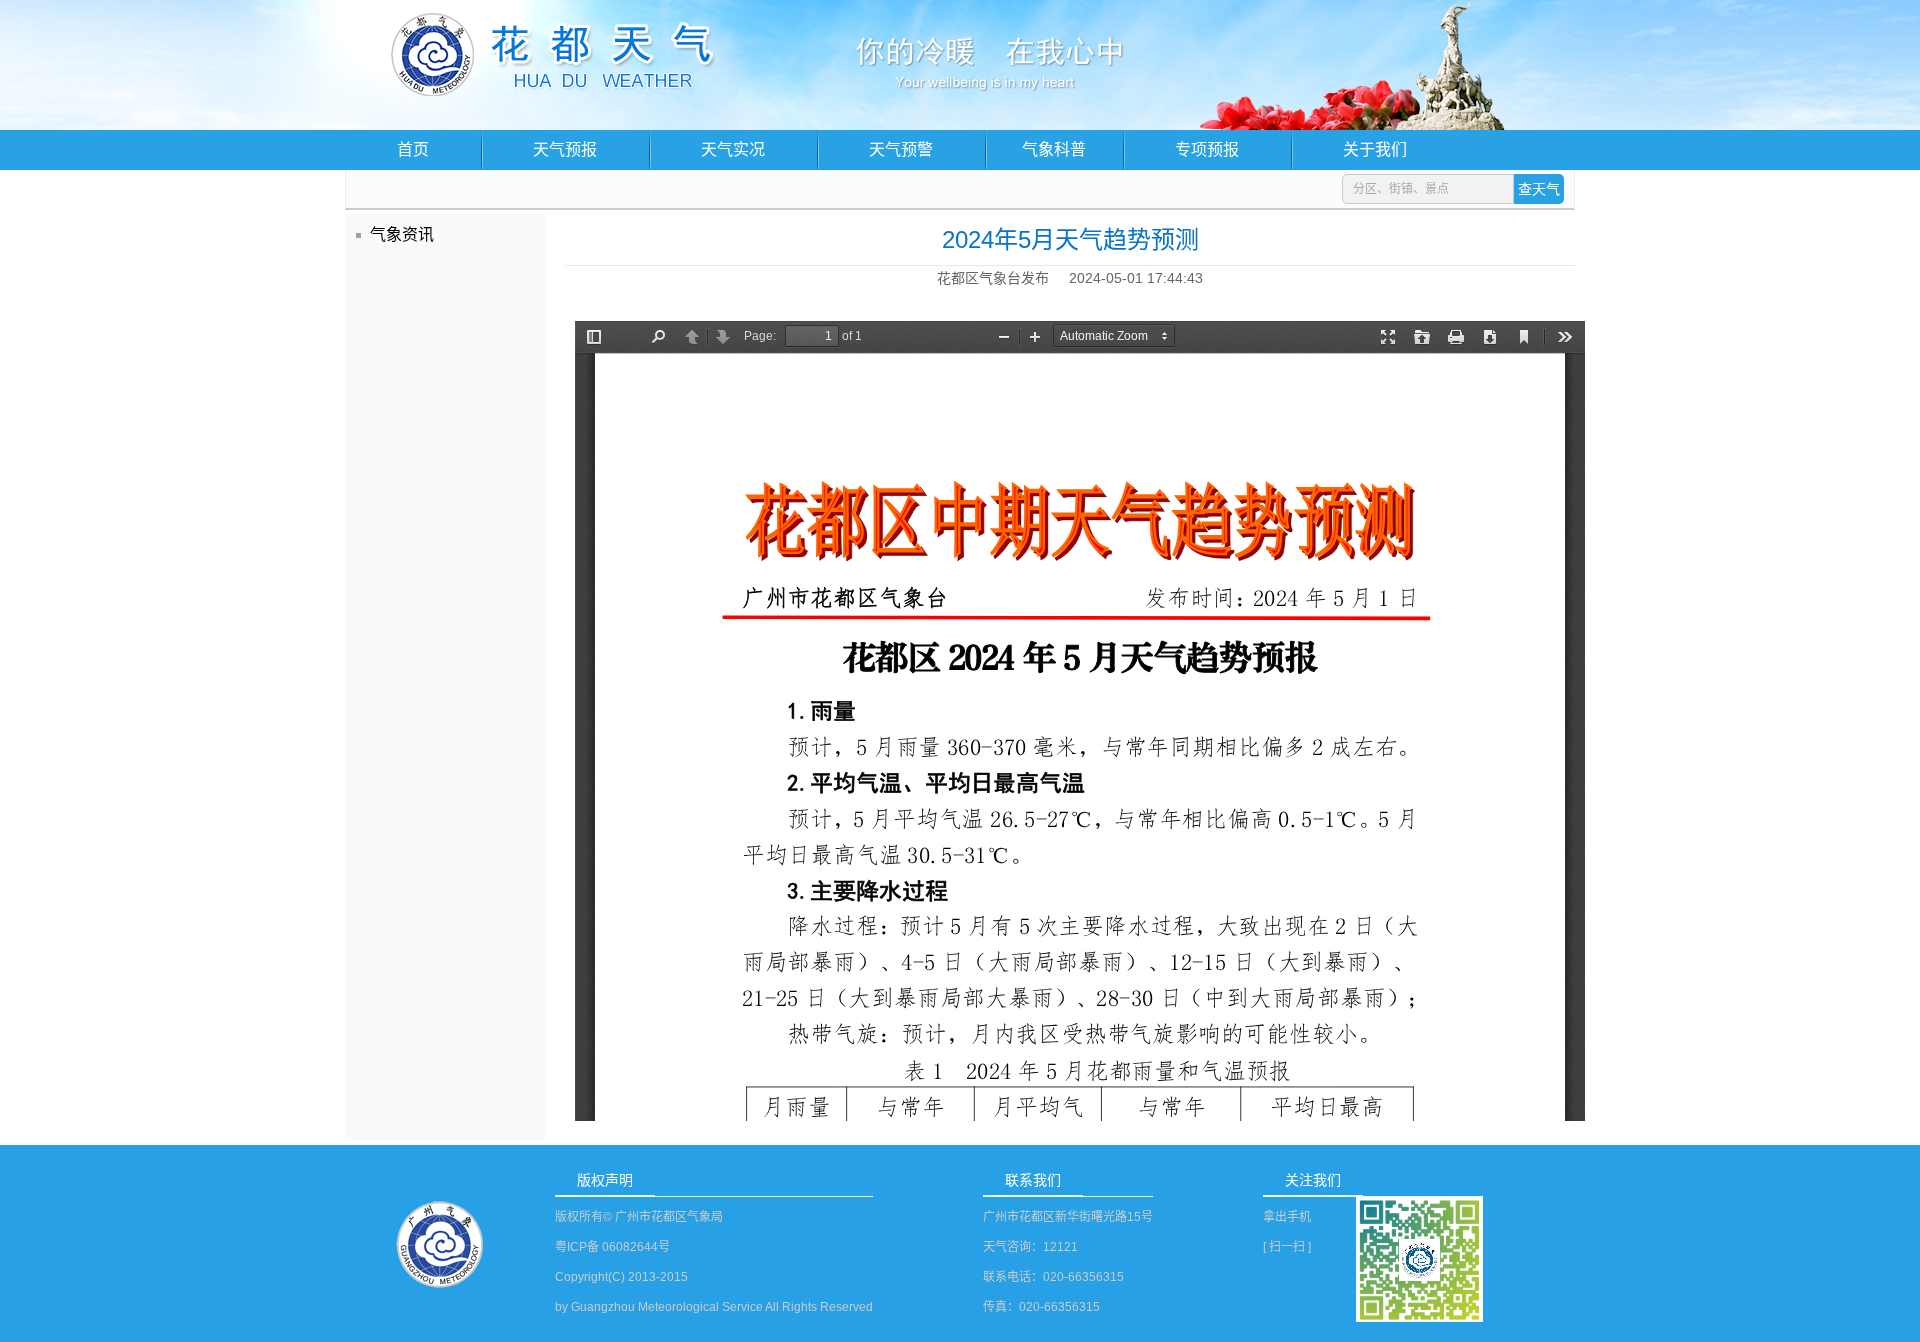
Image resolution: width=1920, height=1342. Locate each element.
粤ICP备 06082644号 (612, 1247)
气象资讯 (402, 234)
